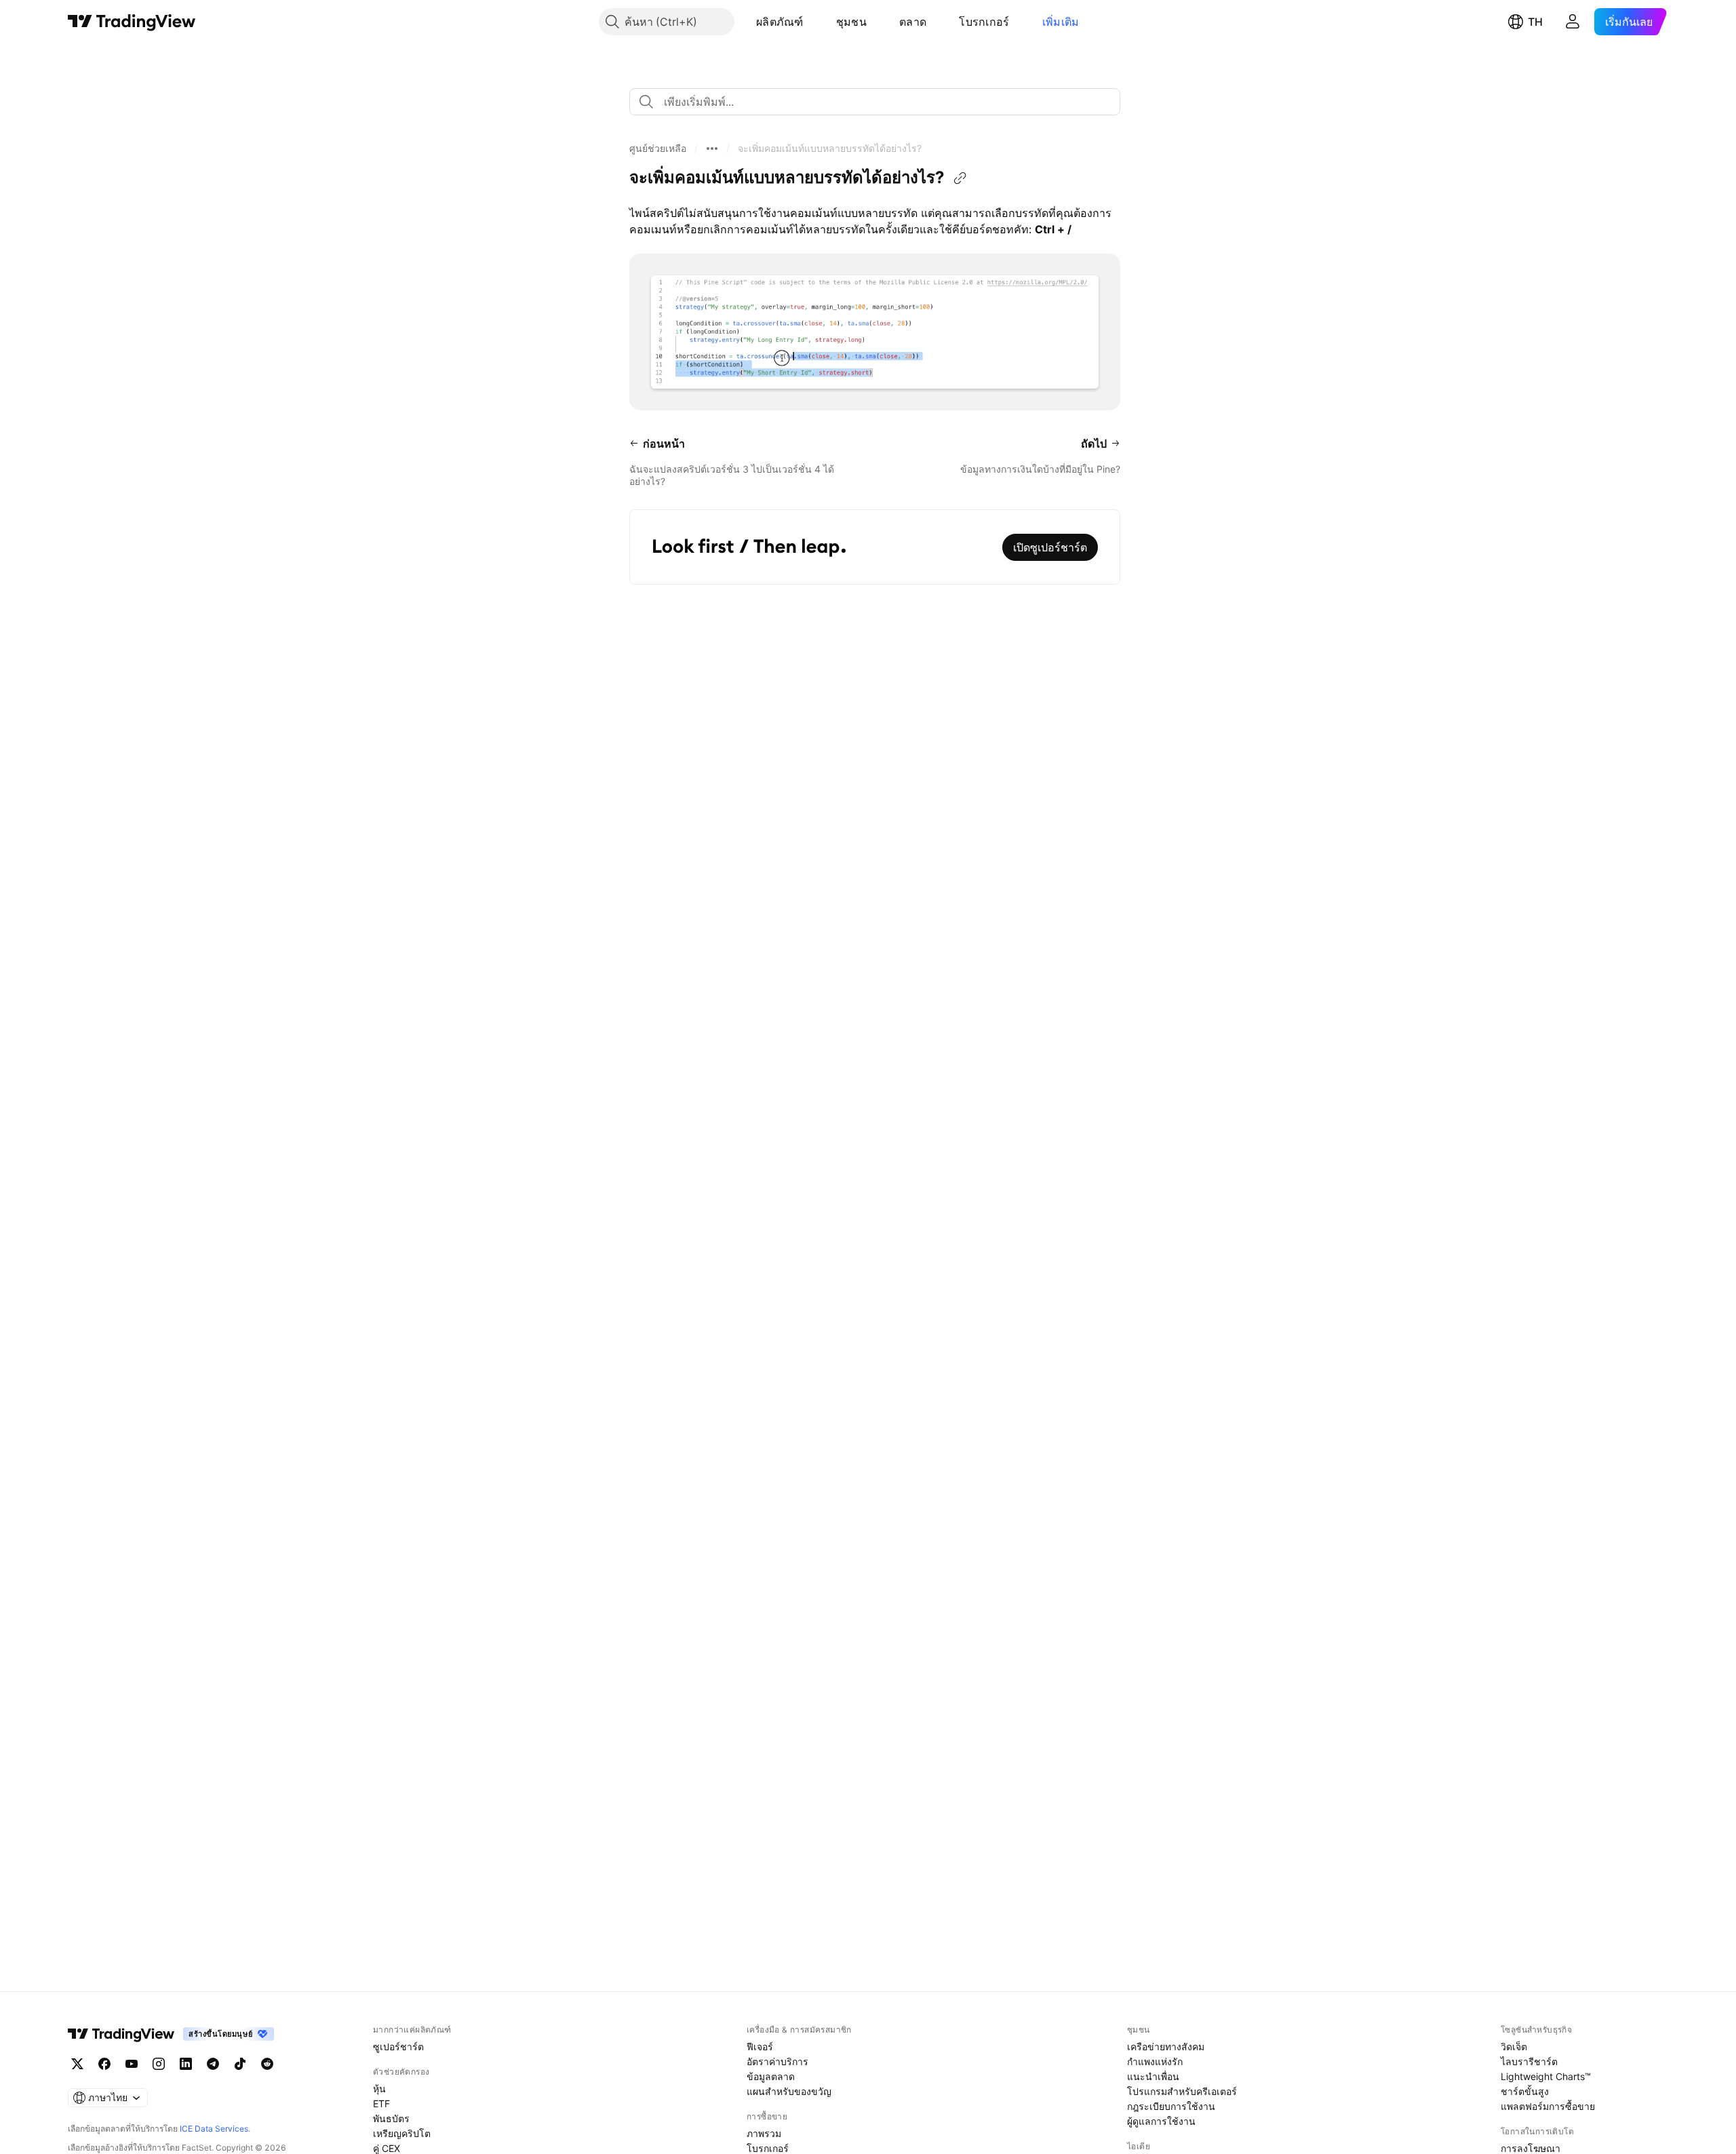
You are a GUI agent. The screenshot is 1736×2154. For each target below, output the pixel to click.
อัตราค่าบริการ (777, 2061)
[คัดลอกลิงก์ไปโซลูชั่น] (960, 178)
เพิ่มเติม (1061, 22)
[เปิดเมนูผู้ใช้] (1573, 22)
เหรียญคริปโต (402, 2133)
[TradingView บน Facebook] (104, 2064)
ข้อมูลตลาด (771, 2076)
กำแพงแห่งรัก (1155, 2061)
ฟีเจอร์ (760, 2047)
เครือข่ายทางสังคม (1166, 2047)
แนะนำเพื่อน (1153, 2076)
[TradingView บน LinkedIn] (186, 2064)
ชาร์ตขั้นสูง (1525, 2091)
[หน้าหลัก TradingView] (132, 22)
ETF (381, 2103)
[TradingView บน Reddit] (267, 2064)
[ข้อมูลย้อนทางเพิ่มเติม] (712, 149)
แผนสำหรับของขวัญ (789, 2091)
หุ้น (379, 2089)
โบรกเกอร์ (984, 22)
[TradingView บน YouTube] (132, 2064)
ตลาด (913, 22)
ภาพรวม (764, 2133)
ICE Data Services (214, 2129)
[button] (814, 22)
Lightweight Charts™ (1546, 2076)
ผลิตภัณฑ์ (780, 22)
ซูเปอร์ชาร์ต (398, 2047)
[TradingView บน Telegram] (213, 2064)
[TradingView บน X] (77, 2064)
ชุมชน (851, 22)
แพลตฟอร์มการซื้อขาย (1548, 2106)
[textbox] (880, 102)
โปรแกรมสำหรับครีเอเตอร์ (1182, 2091)
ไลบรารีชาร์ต (1529, 2061)
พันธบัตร (391, 2118)
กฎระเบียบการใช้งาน (1171, 2106)
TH (1535, 22)
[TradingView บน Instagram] (159, 2064)
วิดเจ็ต (1514, 2047)
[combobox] (875, 102)
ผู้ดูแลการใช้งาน (1161, 2121)
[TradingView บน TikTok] (240, 2064)
